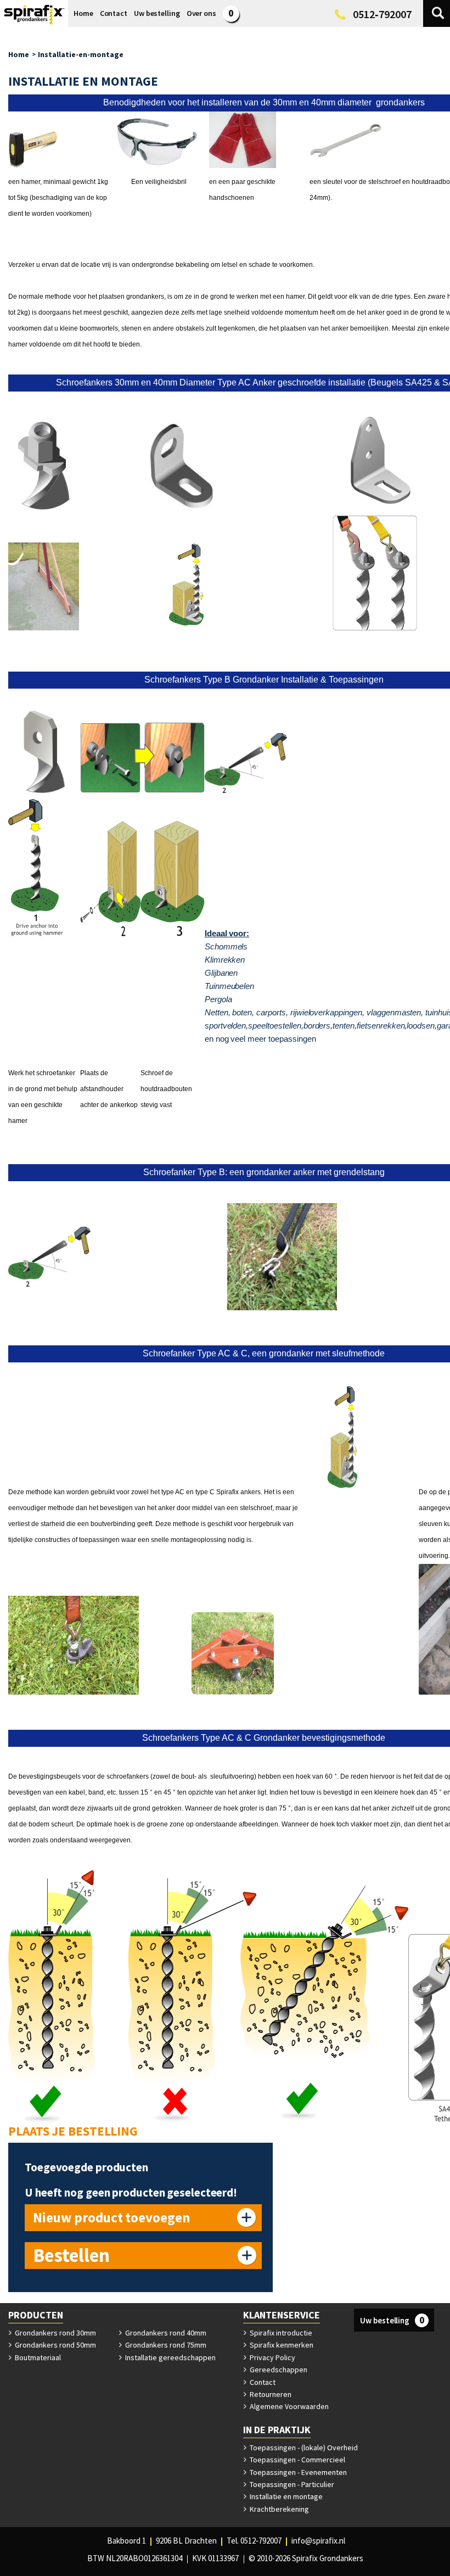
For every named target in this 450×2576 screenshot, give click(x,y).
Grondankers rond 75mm (165, 2345)
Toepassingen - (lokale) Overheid (303, 2448)
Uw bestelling (392, 2320)
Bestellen (71, 2255)
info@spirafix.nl (318, 2541)
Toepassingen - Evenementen (297, 2472)
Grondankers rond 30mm (55, 2333)
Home (19, 54)
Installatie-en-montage (81, 54)
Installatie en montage (285, 2496)
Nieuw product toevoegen (112, 2217)
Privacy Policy (272, 2357)
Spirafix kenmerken (281, 2345)
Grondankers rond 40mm (165, 2333)
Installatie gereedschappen (170, 2357)
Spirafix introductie (280, 2333)
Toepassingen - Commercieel (297, 2460)
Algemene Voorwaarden (288, 2406)
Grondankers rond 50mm (55, 2345)
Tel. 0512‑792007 (254, 2541)
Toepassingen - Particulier (291, 2484)
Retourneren (270, 2394)
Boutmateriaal (37, 2357)
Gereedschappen (278, 2370)
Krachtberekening (279, 2509)
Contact (262, 2382)
